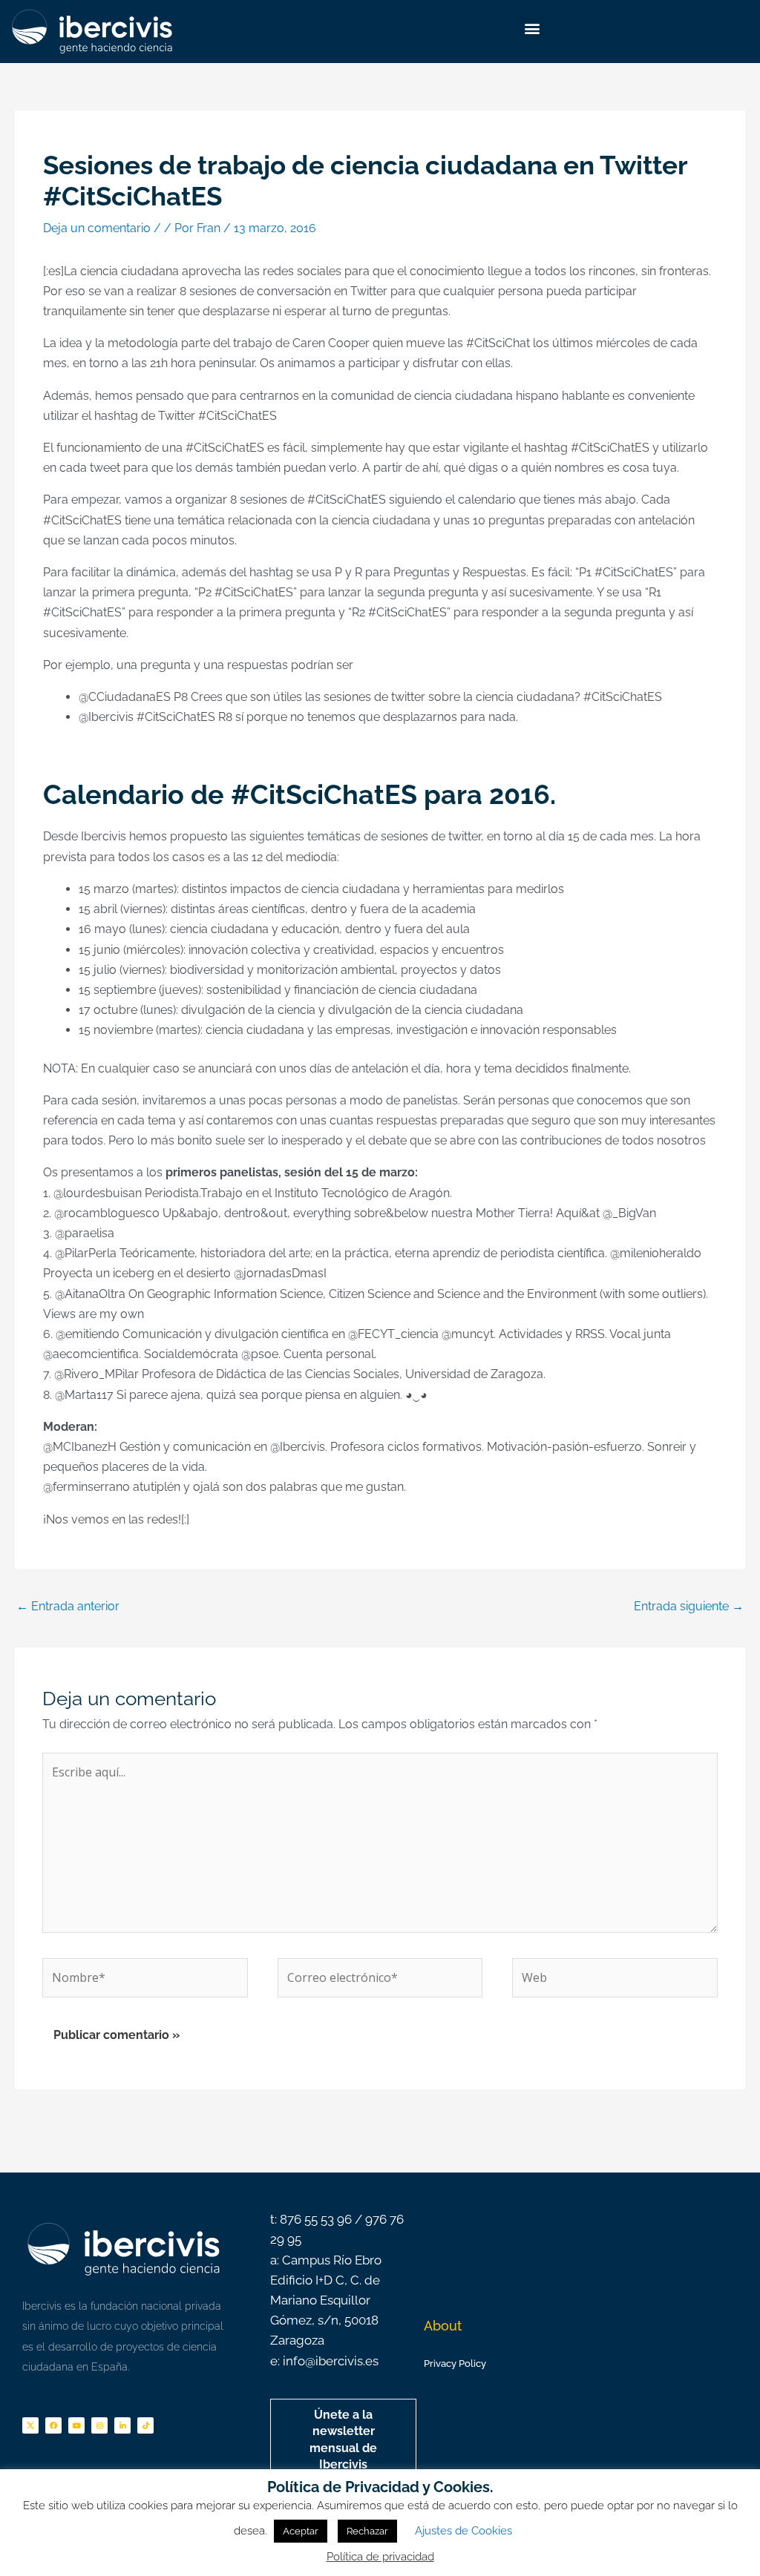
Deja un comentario (97, 228)
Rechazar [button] (367, 2531)
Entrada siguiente (689, 1606)
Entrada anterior (68, 1606)
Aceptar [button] (301, 2531)
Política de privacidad (380, 2557)
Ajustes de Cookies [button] (463, 2531)
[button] (532, 28)
